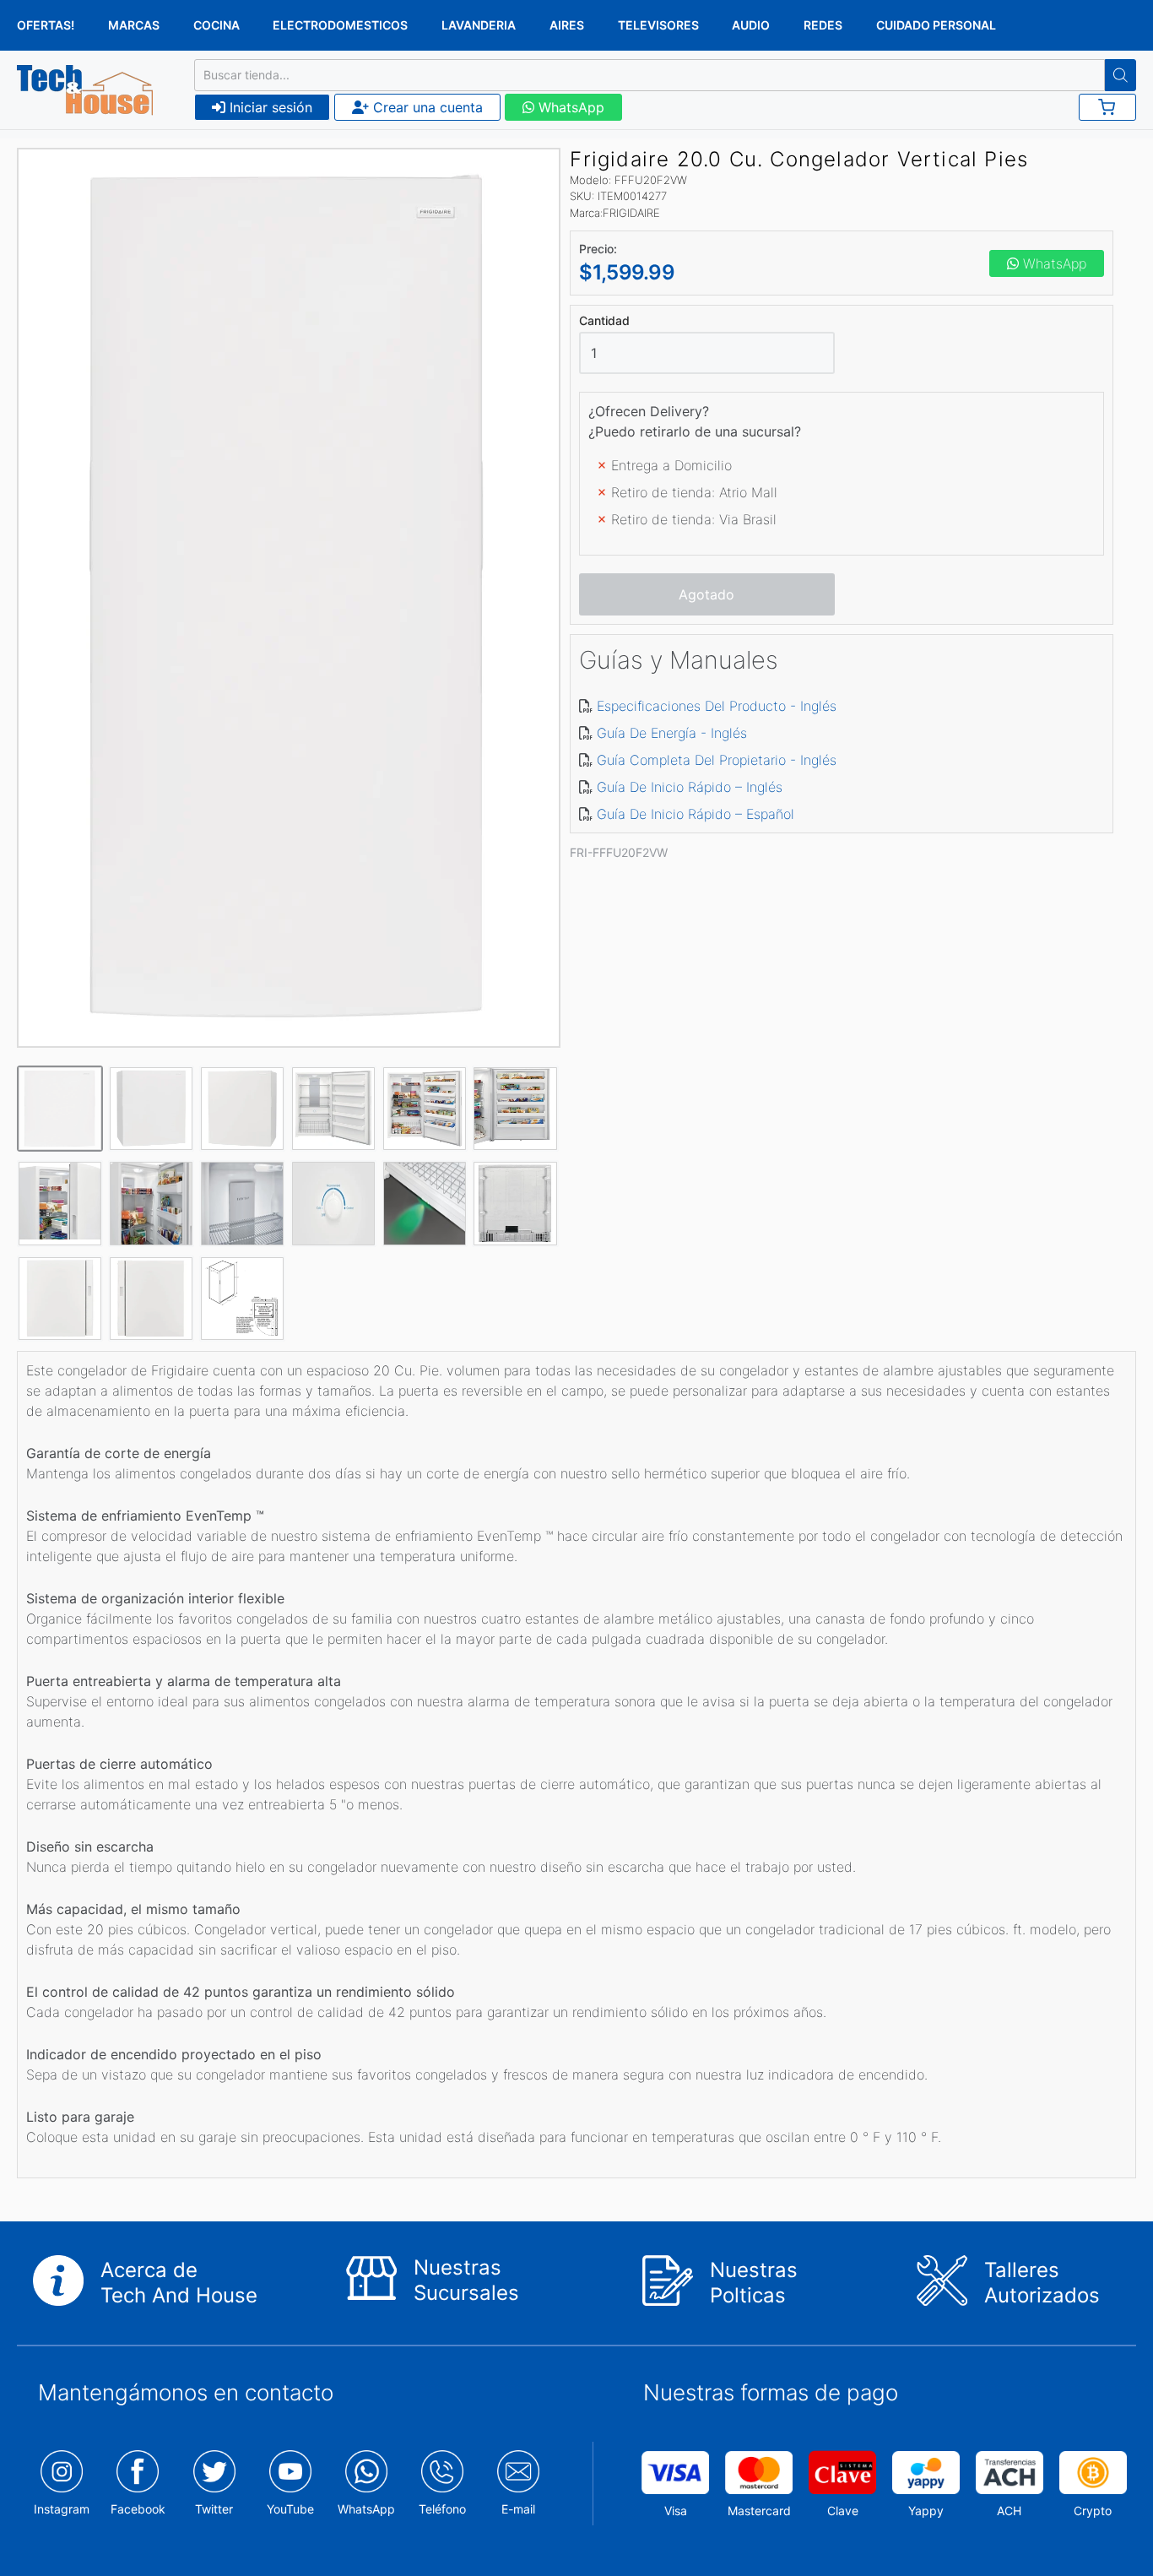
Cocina (217, 25)
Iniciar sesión (269, 107)
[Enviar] (1121, 75)
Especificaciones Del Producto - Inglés (717, 706)
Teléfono (442, 2509)
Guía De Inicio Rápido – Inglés (690, 787)
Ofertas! (46, 25)
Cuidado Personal (936, 25)
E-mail (518, 2509)
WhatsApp (569, 107)
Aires (567, 25)
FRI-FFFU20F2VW (619, 852)
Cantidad (604, 321)
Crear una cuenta (426, 107)
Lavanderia (479, 25)
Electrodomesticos (340, 25)
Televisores (658, 25)
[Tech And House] (85, 90)
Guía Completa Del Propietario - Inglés (717, 760)
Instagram (62, 2509)
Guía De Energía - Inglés (672, 733)
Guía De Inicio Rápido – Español (696, 814)
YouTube (290, 2509)
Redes (823, 25)
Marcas (134, 25)
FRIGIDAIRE (631, 213)
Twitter (214, 2509)
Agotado (706, 594)
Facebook (138, 2509)
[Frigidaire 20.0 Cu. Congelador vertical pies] (289, 598)
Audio (751, 25)
